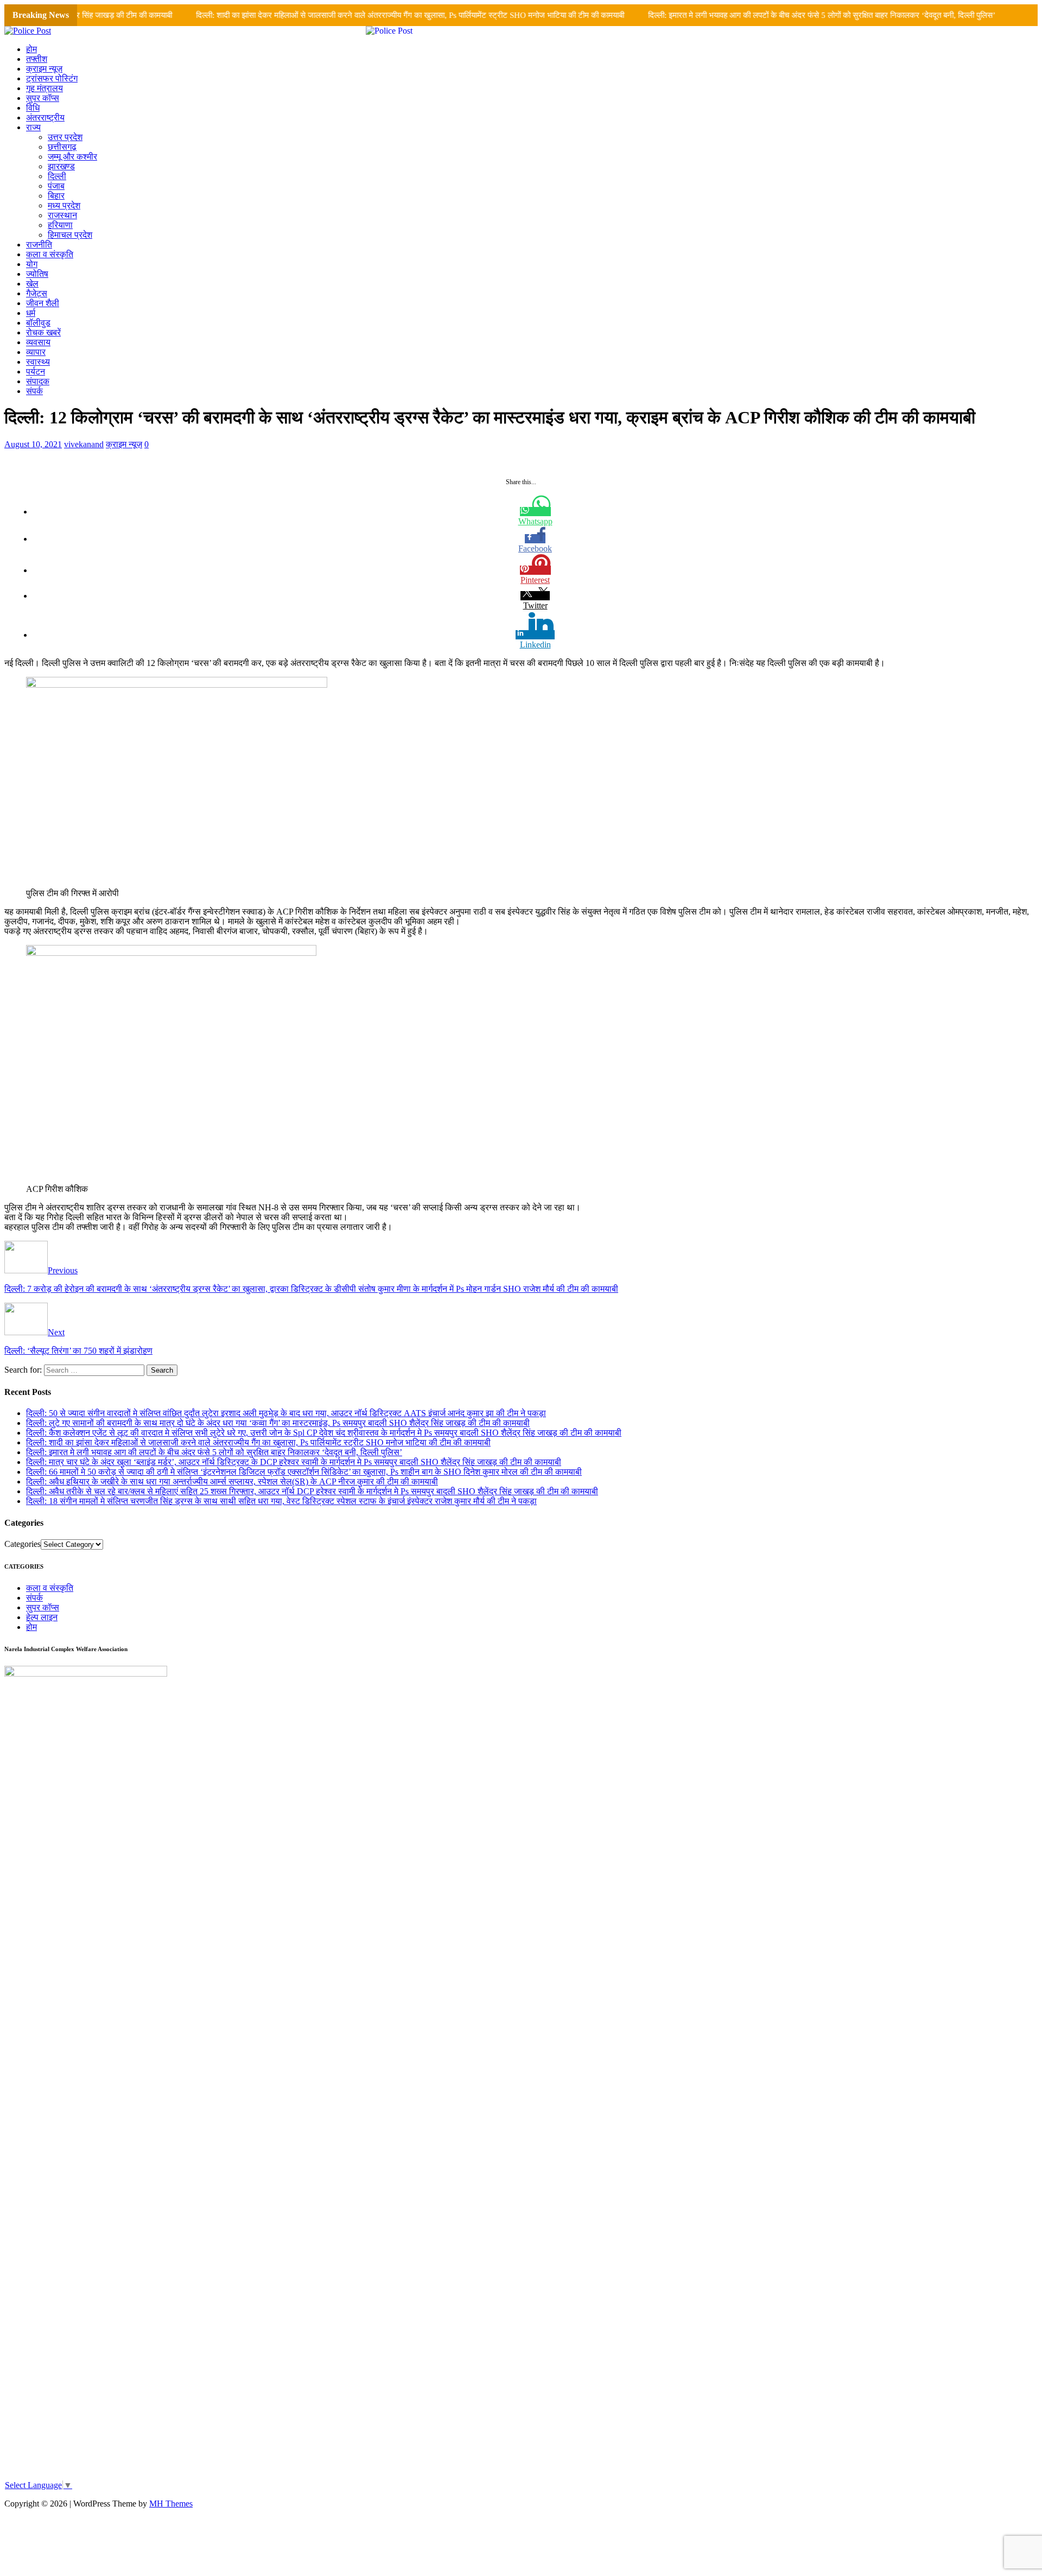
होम (31, 49)
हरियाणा (60, 225)
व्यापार (36, 352)
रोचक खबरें (43, 332)
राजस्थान (62, 215)
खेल (32, 284)
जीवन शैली (43, 303)
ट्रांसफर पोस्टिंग (52, 78)
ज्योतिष (37, 274)
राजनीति (39, 245)
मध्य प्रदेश (64, 205)
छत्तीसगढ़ (62, 147)
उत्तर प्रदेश (65, 137)
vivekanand (84, 444)
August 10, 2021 (33, 444)
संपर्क (34, 391)
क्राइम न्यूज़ (44, 69)
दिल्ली (57, 176)
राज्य (33, 127)
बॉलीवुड (38, 323)
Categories (23, 1544)
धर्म (31, 313)
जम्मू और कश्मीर (72, 157)
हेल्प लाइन (42, 1617)
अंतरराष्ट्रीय (45, 118)
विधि (33, 108)
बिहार (56, 196)
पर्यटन (36, 372)
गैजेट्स (37, 293)
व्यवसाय (38, 342)
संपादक (38, 381)
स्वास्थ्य (38, 362)
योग (32, 264)
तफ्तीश (37, 59)
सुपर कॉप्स (43, 98)
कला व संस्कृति (50, 254)
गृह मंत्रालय (45, 88)
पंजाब (56, 186)
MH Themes (171, 2504)
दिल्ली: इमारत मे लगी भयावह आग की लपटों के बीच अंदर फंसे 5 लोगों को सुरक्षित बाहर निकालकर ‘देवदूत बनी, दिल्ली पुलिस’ (779, 15)
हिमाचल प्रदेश (70, 235)
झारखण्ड (61, 166)
